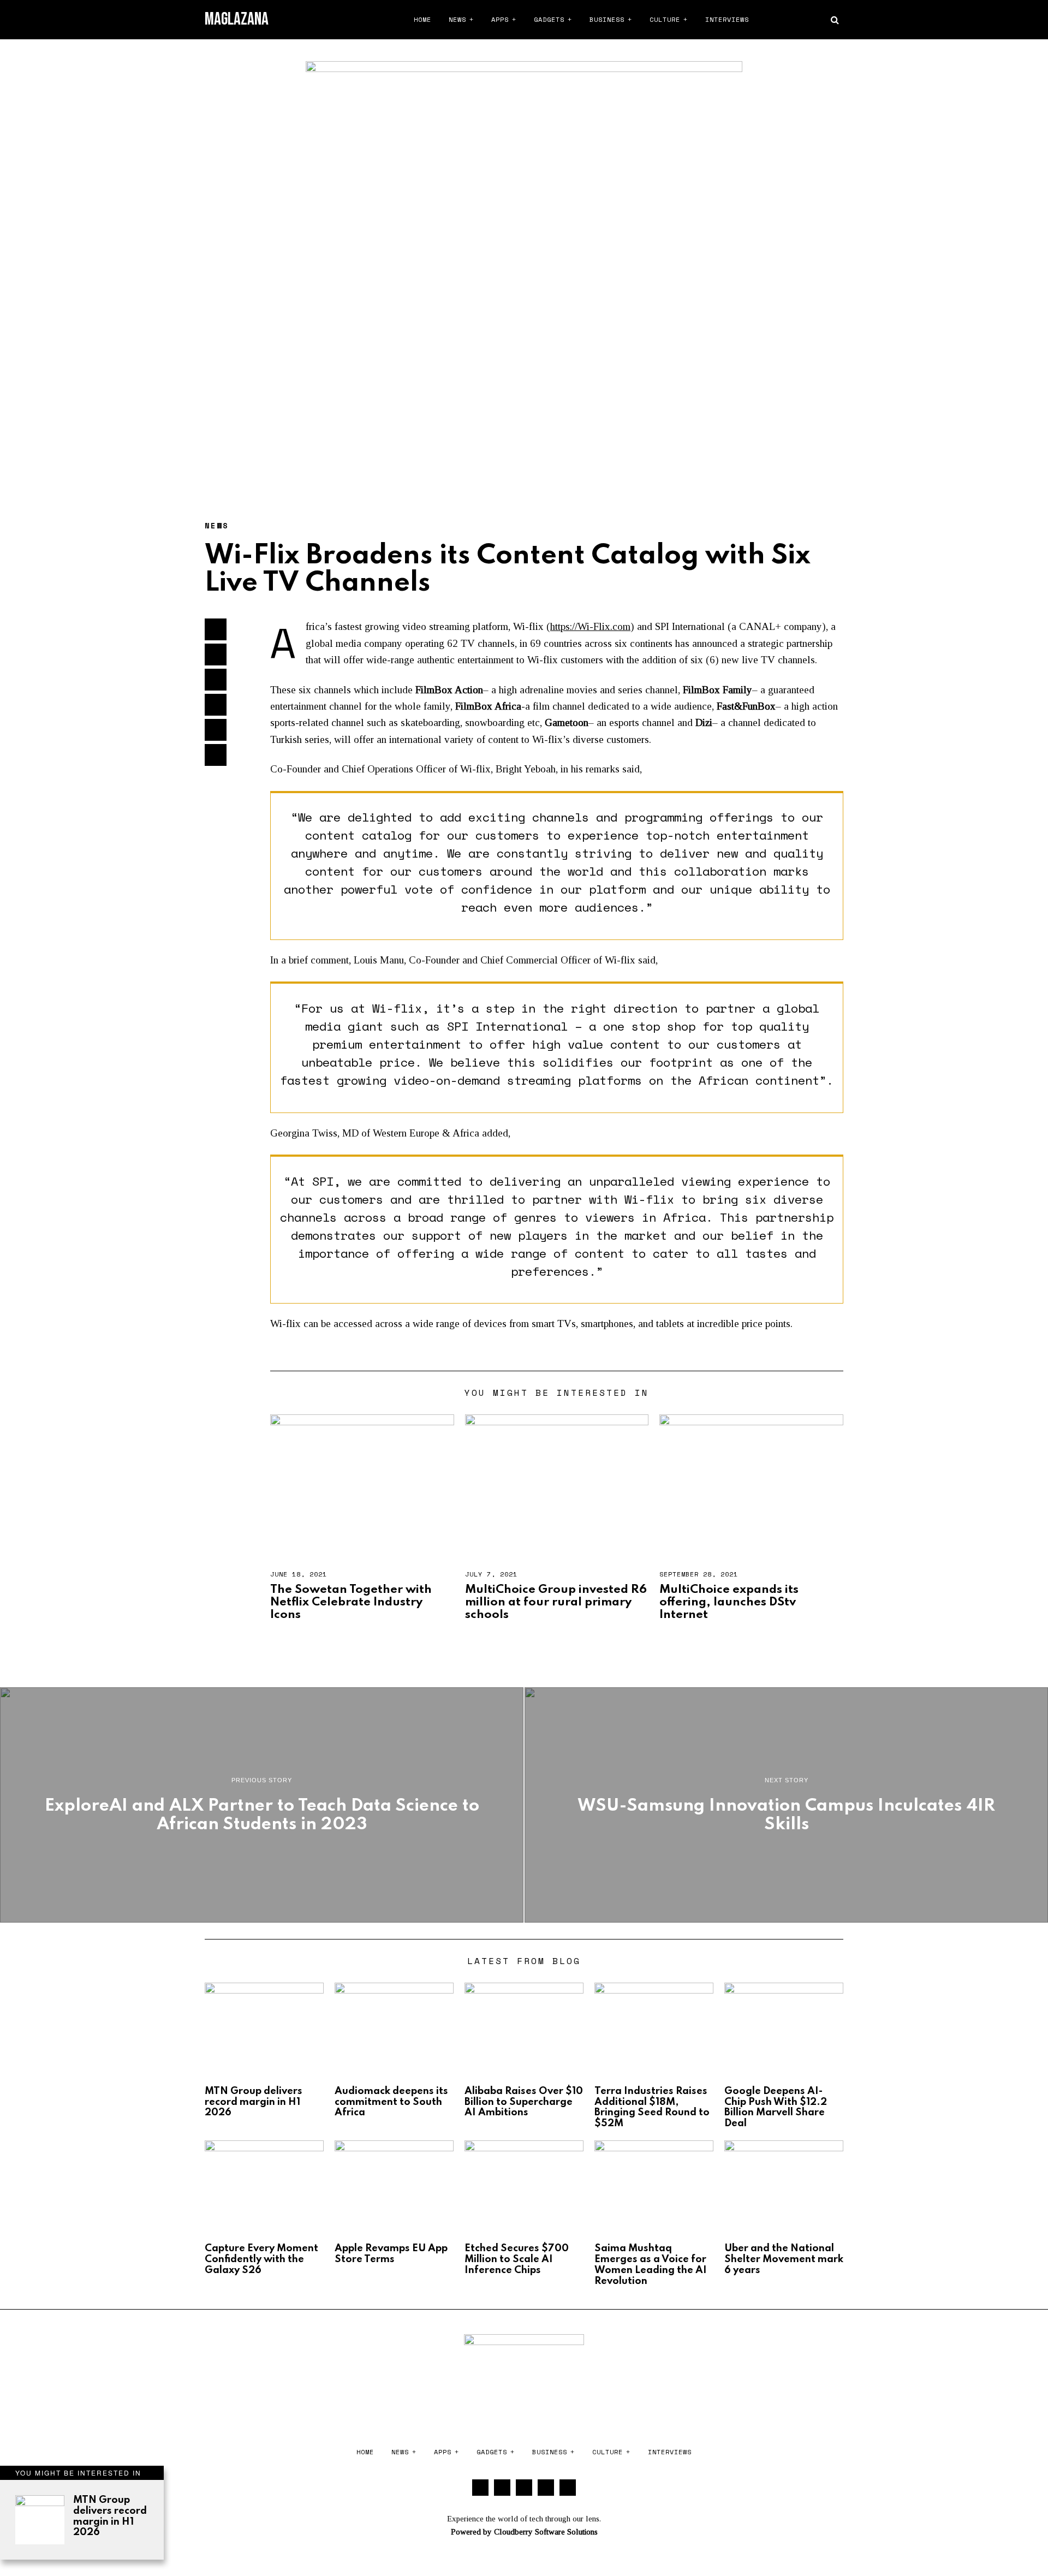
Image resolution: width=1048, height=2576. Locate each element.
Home (422, 19)
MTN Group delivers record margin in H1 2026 (110, 2516)
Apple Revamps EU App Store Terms (391, 2254)
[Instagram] (790, 20)
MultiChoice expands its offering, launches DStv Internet (729, 1602)
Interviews (727, 19)
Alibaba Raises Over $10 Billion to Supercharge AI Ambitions (524, 2102)
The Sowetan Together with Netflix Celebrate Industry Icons (351, 1602)
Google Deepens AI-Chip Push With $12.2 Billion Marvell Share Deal (776, 2107)
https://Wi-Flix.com (590, 626)
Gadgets (549, 19)
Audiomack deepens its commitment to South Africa (391, 2102)
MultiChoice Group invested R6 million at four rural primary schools (556, 1602)
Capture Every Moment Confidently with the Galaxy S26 (261, 2259)
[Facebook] (763, 20)
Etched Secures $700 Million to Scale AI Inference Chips (517, 2259)
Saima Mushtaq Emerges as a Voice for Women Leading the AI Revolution (651, 2265)
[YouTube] (803, 20)
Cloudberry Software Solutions (546, 2532)
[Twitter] (776, 20)
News (457, 19)
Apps (500, 19)
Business (607, 19)
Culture (665, 19)
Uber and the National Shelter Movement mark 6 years (784, 2259)
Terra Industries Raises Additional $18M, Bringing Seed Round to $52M (652, 2107)
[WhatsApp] (817, 20)
